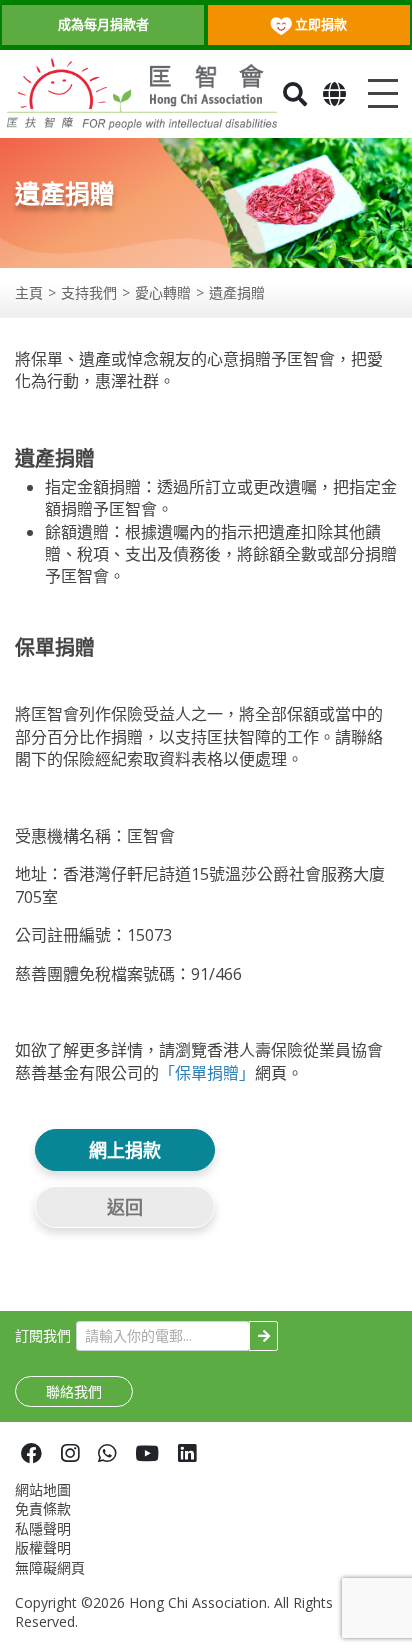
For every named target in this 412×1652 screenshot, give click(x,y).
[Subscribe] (263, 1336)
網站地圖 (43, 1489)
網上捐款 (125, 1150)
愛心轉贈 (163, 292)
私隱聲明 (43, 1528)
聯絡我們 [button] (74, 1391)
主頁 (29, 292)
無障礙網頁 (50, 1567)
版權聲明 (43, 1547)
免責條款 (43, 1508)
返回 (125, 1207)
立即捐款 (319, 24)
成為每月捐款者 (103, 24)
